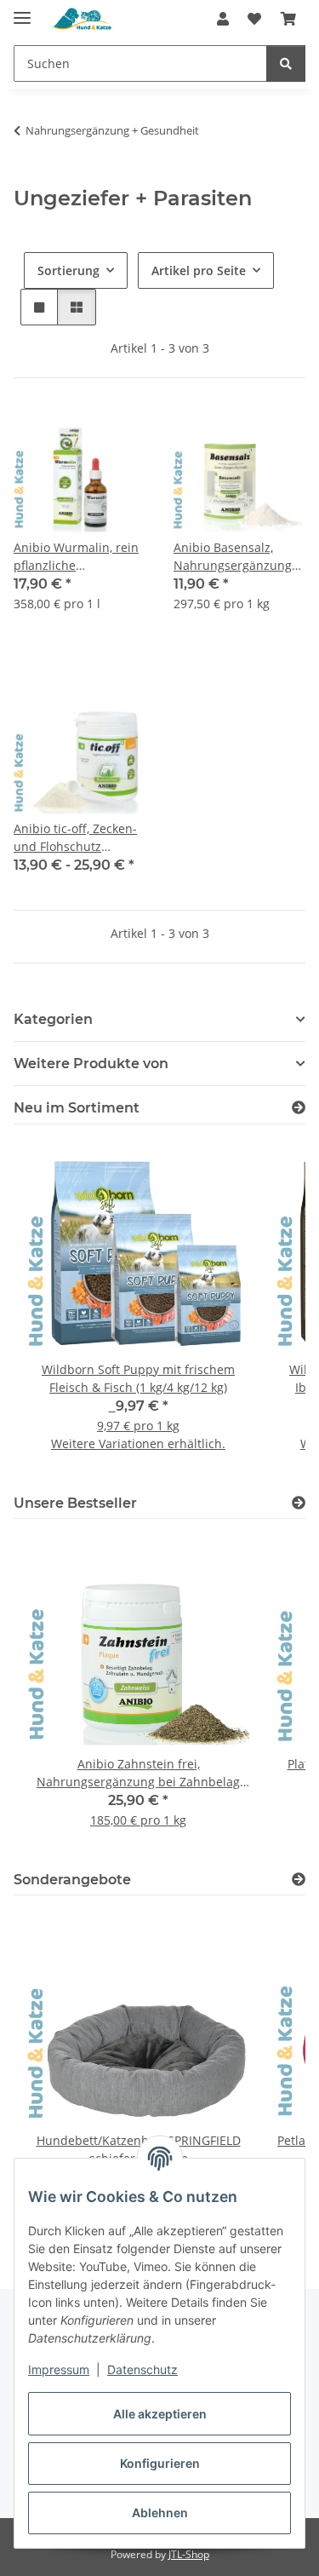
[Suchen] (286, 63)
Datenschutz (142, 2369)
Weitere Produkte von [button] (91, 1064)
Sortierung (68, 270)
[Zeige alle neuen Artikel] (299, 1108)
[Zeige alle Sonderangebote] (299, 1880)
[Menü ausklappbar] (22, 11)
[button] (223, 19)
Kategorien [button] (53, 1019)
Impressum (59, 2369)
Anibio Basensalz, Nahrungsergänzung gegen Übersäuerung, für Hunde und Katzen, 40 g (239, 557)
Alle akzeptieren (160, 2414)
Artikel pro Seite (199, 270)
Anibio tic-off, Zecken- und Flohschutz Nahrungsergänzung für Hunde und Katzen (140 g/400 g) (77, 838)
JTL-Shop (189, 2554)
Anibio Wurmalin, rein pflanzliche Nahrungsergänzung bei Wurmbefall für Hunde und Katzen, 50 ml (77, 557)
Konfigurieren (160, 2463)
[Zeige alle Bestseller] (299, 1503)
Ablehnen (160, 2513)
